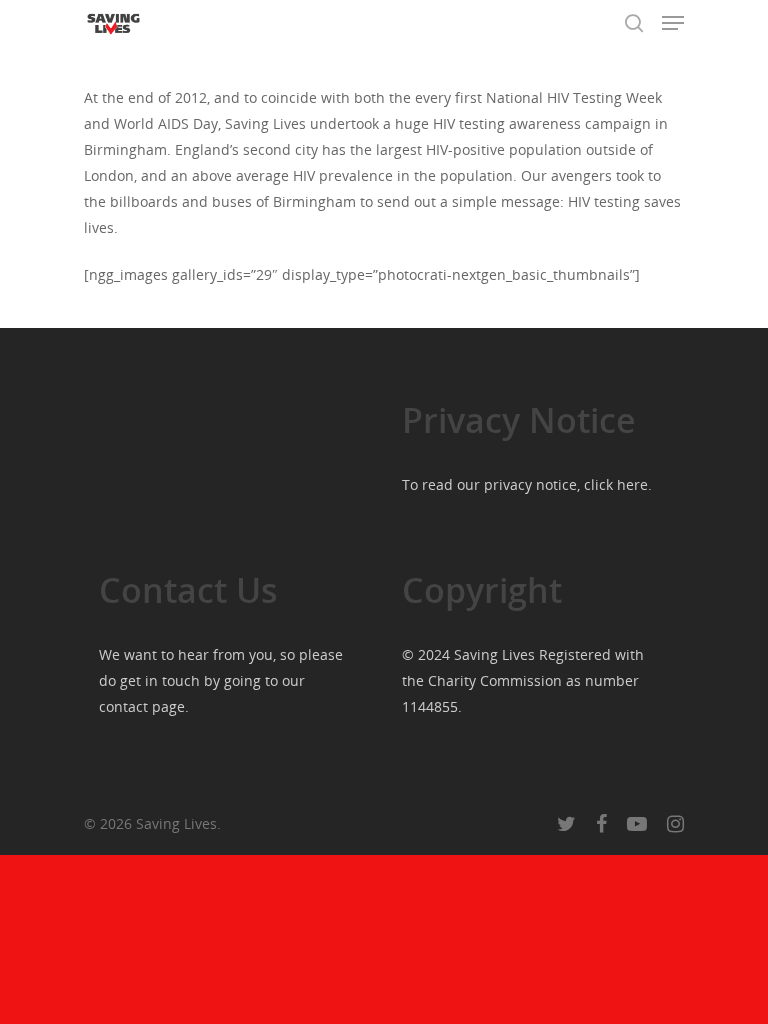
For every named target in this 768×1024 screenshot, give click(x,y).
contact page (142, 706)
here (632, 484)
